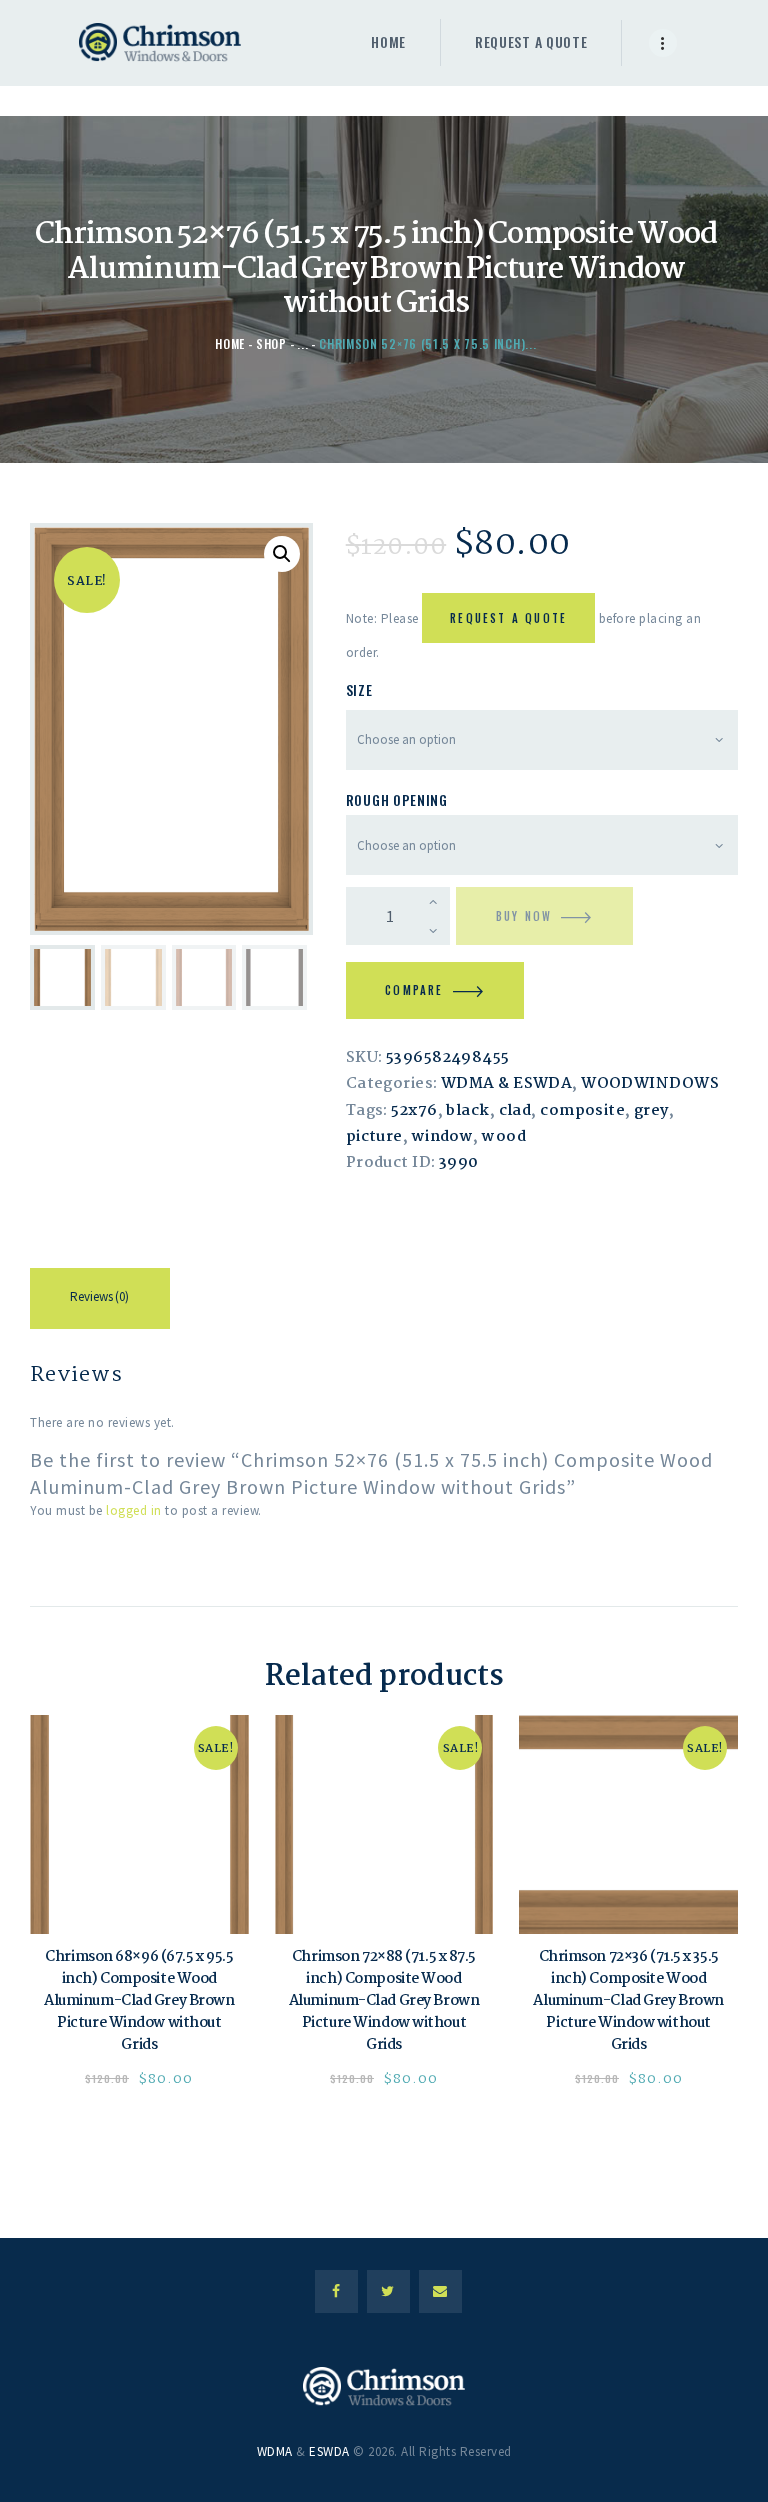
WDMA (275, 2451)
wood (504, 1137)
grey (651, 1111)
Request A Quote (508, 618)
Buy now (524, 916)
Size (359, 689)
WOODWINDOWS (650, 1084)
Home (230, 343)
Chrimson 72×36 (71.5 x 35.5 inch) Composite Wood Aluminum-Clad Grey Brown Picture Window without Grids (628, 2002)
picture (374, 1137)
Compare (414, 990)
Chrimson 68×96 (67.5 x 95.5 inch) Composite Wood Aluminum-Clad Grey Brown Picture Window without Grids (139, 2002)
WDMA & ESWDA (506, 1084)
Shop (271, 343)
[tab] (100, 1302)
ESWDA (329, 2451)
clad (515, 1111)
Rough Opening (397, 799)
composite (582, 1111)
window (443, 1137)
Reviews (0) (99, 1296)
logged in (134, 1510)
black (467, 1111)
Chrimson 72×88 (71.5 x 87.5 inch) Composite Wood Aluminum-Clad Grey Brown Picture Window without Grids (384, 2002)
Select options (139, 1825)
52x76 (414, 1111)
